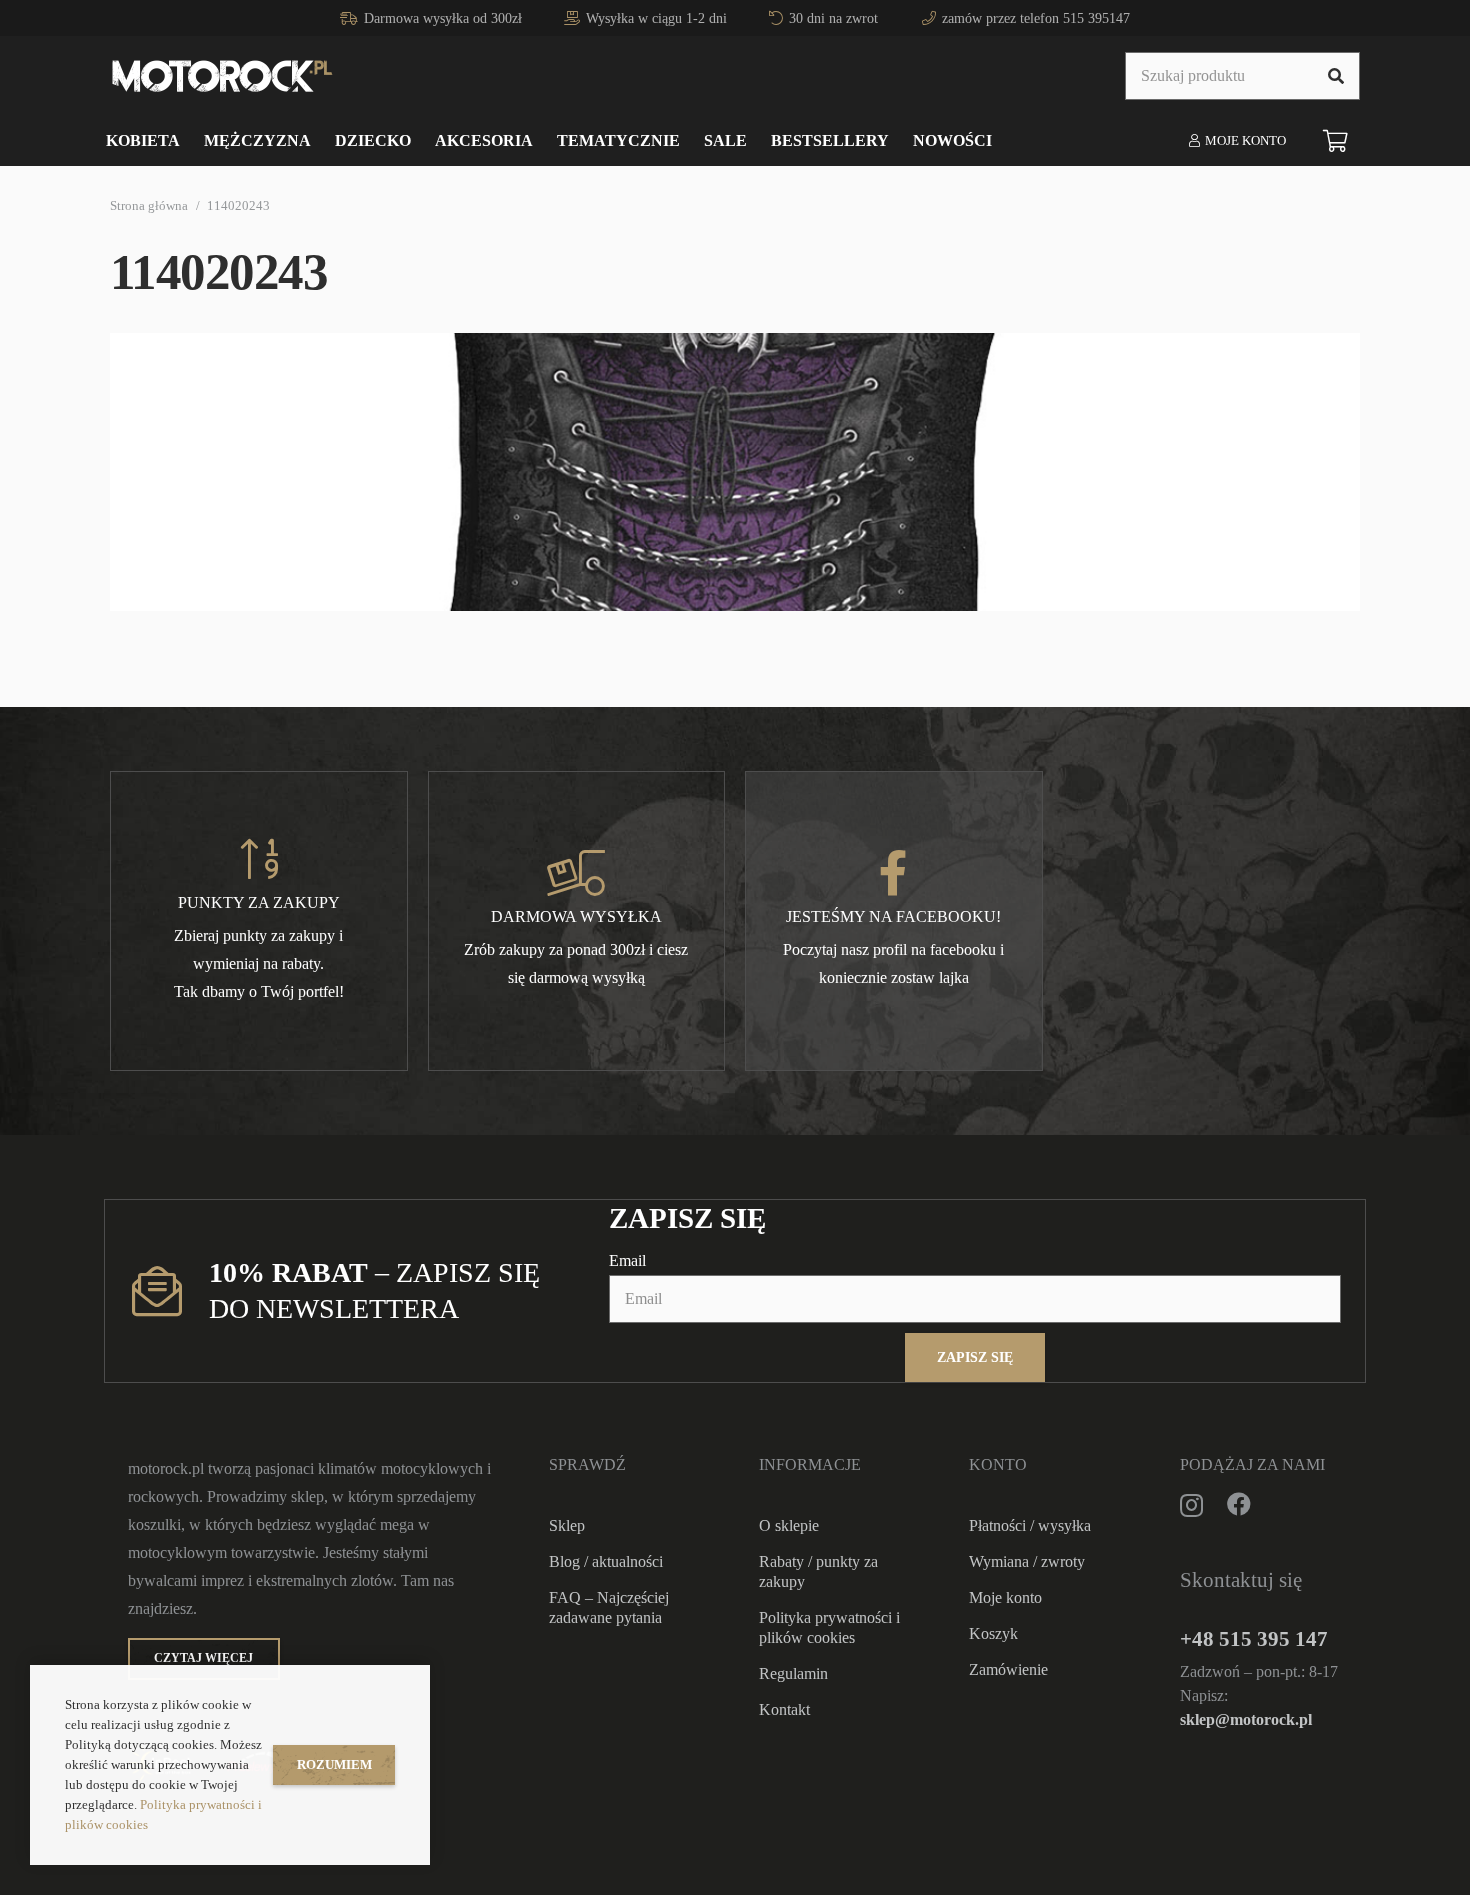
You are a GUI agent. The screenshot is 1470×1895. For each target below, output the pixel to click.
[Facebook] (1239, 1504)
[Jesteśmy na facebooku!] (893, 873)
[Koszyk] (1336, 141)
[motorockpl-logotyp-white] (222, 76)
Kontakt (784, 1709)
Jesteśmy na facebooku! (893, 916)
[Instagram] (1191, 1505)
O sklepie (789, 1525)
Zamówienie (1008, 1669)
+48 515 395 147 (1254, 1638)
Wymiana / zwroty (1027, 1561)
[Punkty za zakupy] (259, 859)
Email (627, 1260)
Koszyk (993, 1633)
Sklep (567, 1525)
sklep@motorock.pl (1246, 1719)
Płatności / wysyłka (1030, 1525)
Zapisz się (975, 1357)
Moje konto (1005, 1597)
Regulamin (793, 1673)
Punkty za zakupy (259, 902)
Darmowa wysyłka (576, 916)
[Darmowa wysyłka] (576, 873)
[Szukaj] (1336, 76)
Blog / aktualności (606, 1561)
